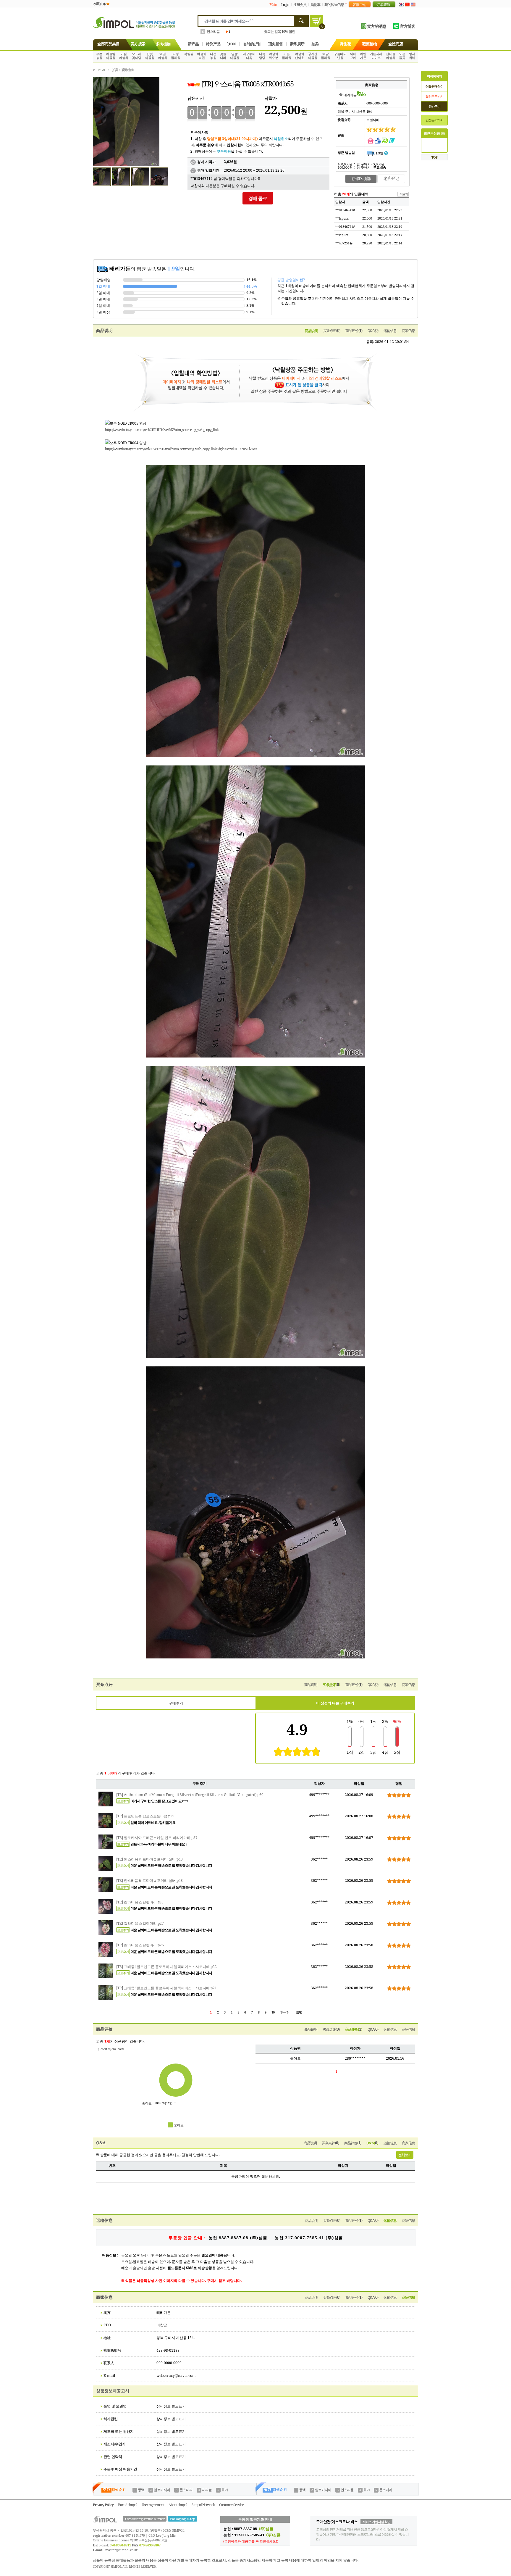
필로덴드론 (215, 32)
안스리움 (347, 2490)
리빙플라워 (176, 56)
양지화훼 (412, 56)
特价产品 (213, 44)
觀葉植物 (370, 44)
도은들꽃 (402, 56)
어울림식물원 (111, 56)
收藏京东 (99, 4)
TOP (434, 157)
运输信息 (390, 331)
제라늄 (207, 2490)
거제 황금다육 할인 (281, 32)
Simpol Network (203, 2505)
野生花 (345, 44)
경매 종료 (258, 198)
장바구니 (434, 106)
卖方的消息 (377, 26)
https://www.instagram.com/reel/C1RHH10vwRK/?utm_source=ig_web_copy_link (162, 430)
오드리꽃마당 (137, 56)
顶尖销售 (276, 44)
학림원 (189, 54)
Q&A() (373, 331)
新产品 (193, 44)
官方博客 (407, 26)
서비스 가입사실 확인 (376, 2522)
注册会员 (300, 5)
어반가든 (363, 56)
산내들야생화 (391, 56)
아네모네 (353, 56)
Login (285, 5)
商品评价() (354, 331)
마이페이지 (434, 76)
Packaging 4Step (183, 2519)
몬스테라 (186, 2490)
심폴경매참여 (434, 86)
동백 (141, 2490)
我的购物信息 (334, 5)
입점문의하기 (434, 120)
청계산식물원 (313, 56)
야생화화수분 (274, 56)
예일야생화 (163, 56)
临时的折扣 (252, 44)
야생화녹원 (202, 56)
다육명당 (262, 56)
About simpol (178, 2505)
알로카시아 (162, 2490)
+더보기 (403, 194)
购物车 (315, 5)
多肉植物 (163, 44)
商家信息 (408, 331)
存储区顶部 (361, 178)
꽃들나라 (223, 56)
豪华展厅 (297, 44)
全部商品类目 (108, 44)
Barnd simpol (128, 2505)
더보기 (347, 4)
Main (273, 5)
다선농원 (213, 56)
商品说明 (311, 331)
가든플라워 (287, 56)
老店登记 (391, 178)
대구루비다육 (249, 56)
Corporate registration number (145, 2519)
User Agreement (153, 2505)
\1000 (232, 44)
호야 (224, 2490)
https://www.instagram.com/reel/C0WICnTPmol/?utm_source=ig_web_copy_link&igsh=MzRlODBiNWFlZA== (181, 449)
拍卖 (315, 44)
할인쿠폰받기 (434, 96)
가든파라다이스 (376, 56)
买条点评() (332, 331)
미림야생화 (124, 56)
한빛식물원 (150, 56)
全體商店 (396, 44)
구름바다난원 (340, 56)
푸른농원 (99, 56)
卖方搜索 (138, 44)
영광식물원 (235, 56)
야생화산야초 (300, 56)
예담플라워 (326, 56)
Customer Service (231, 2505)
